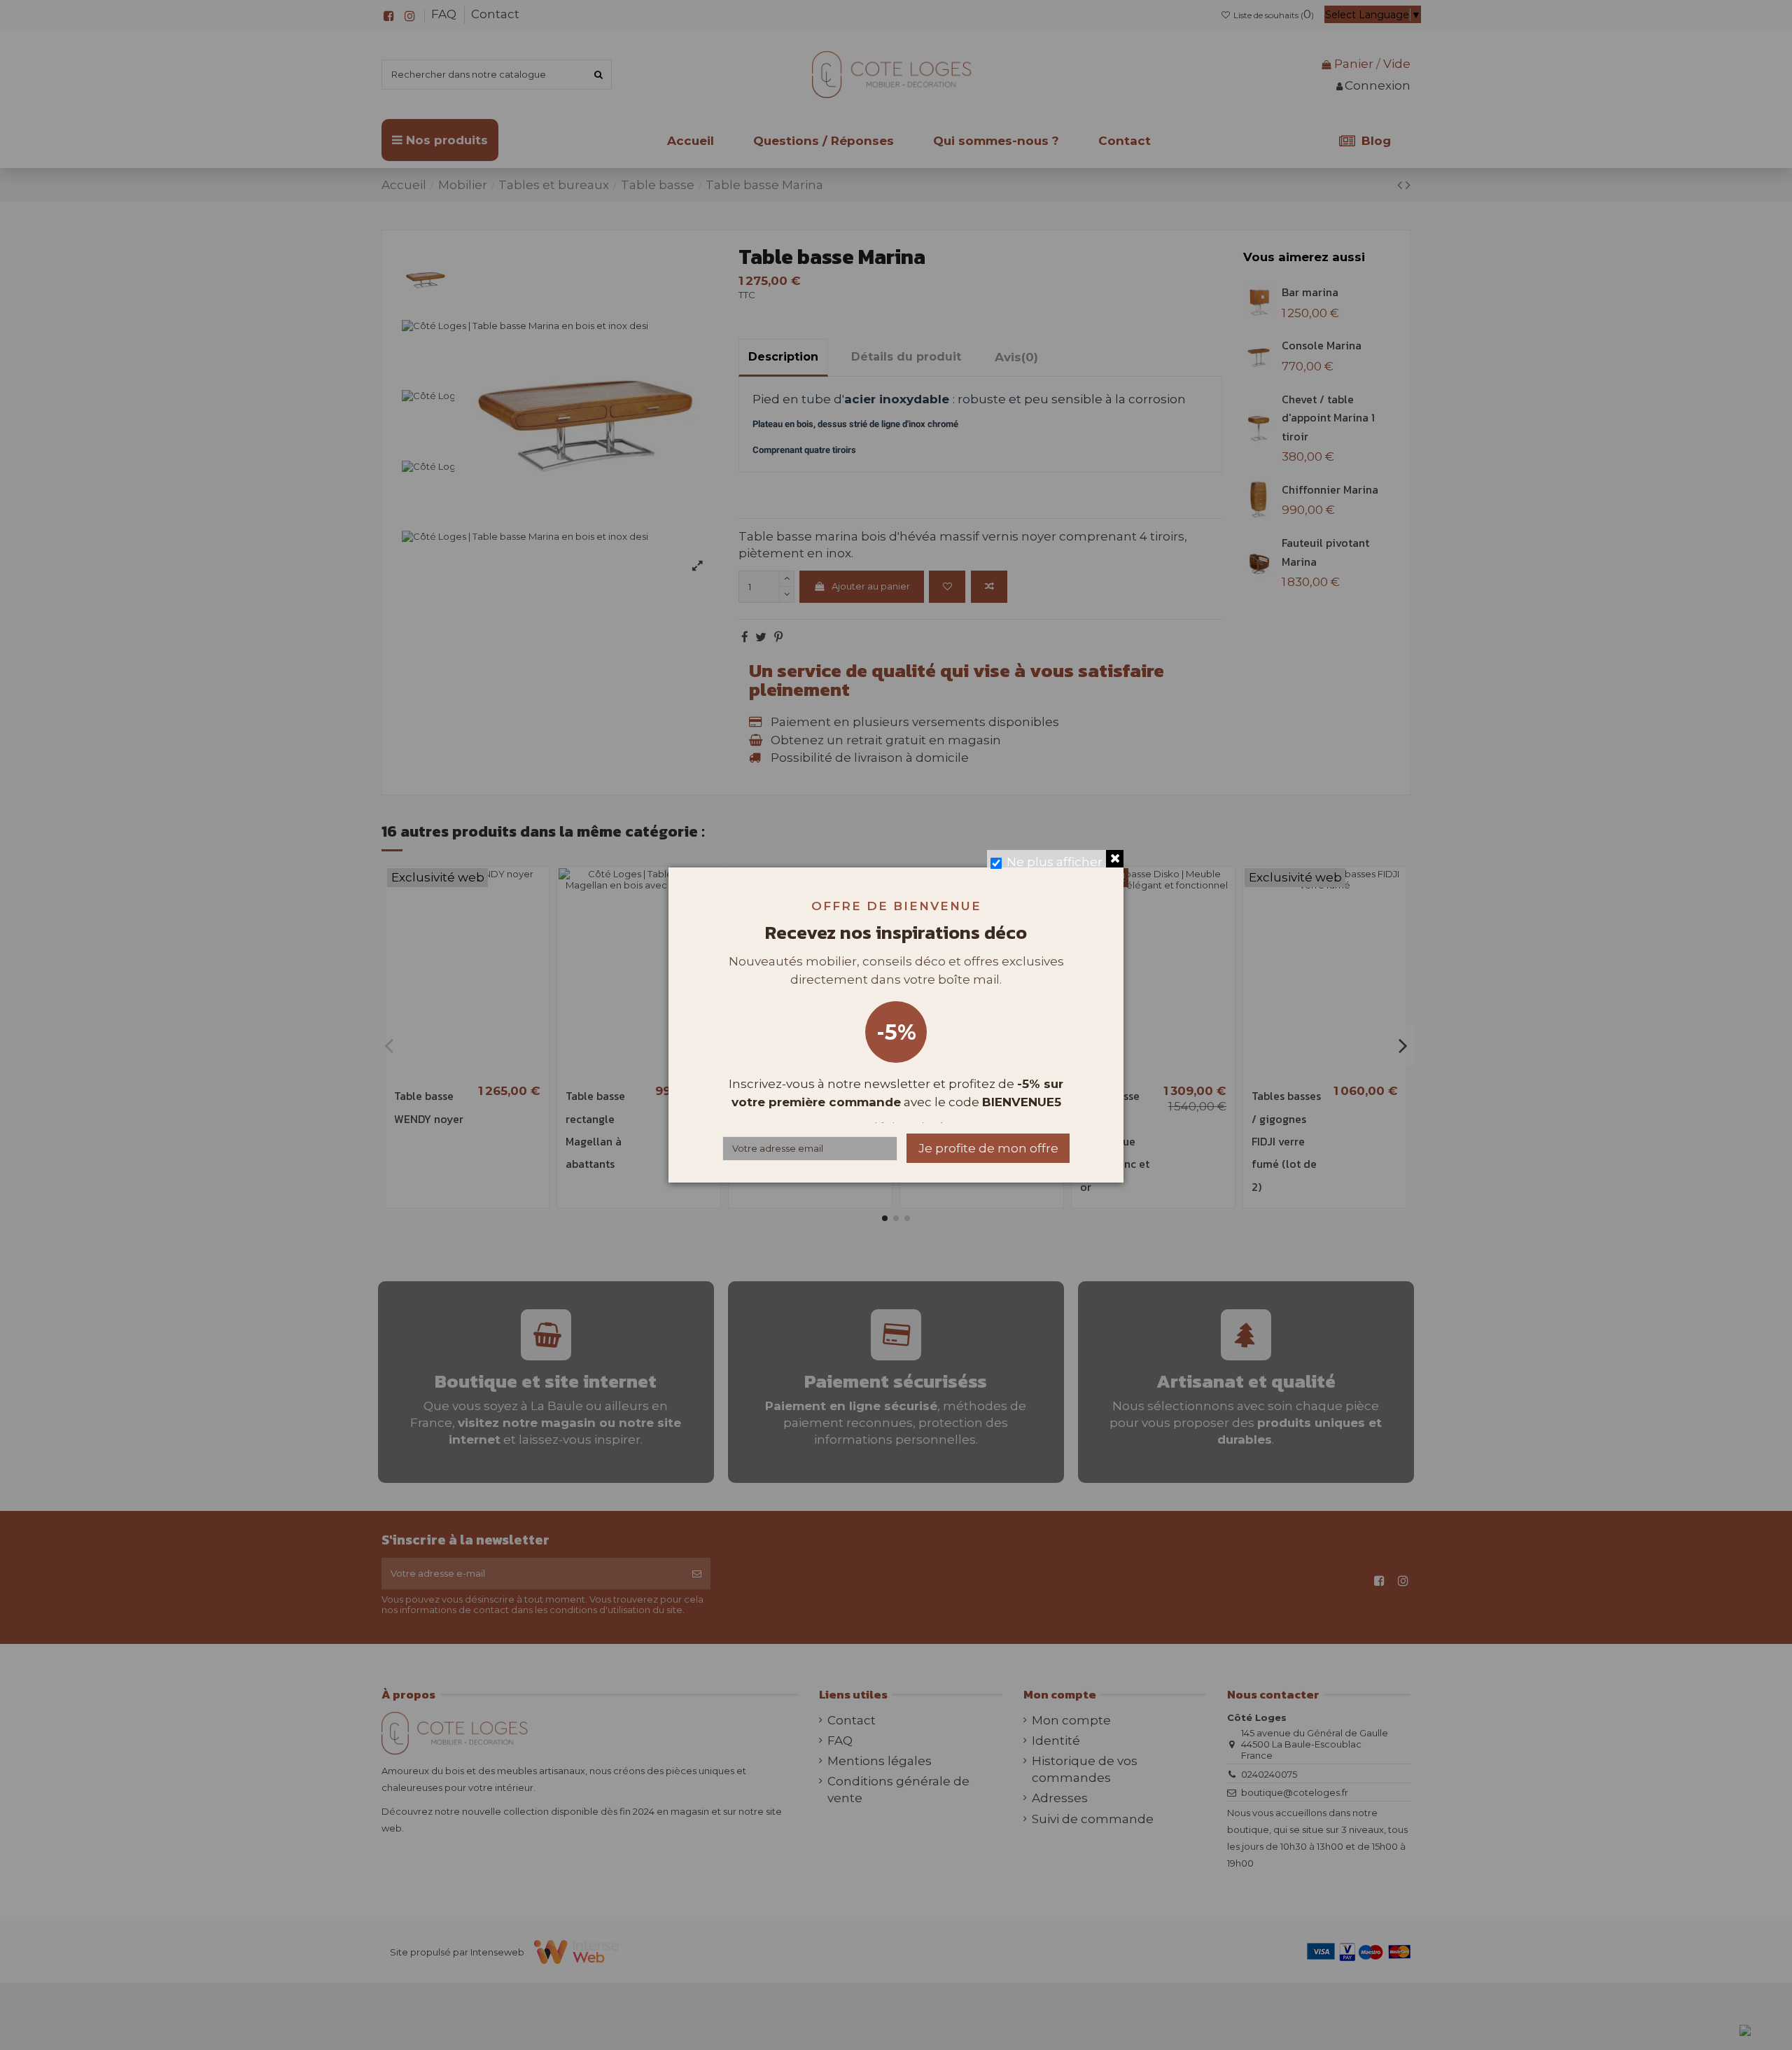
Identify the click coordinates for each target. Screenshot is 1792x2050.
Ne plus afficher (1055, 862)
